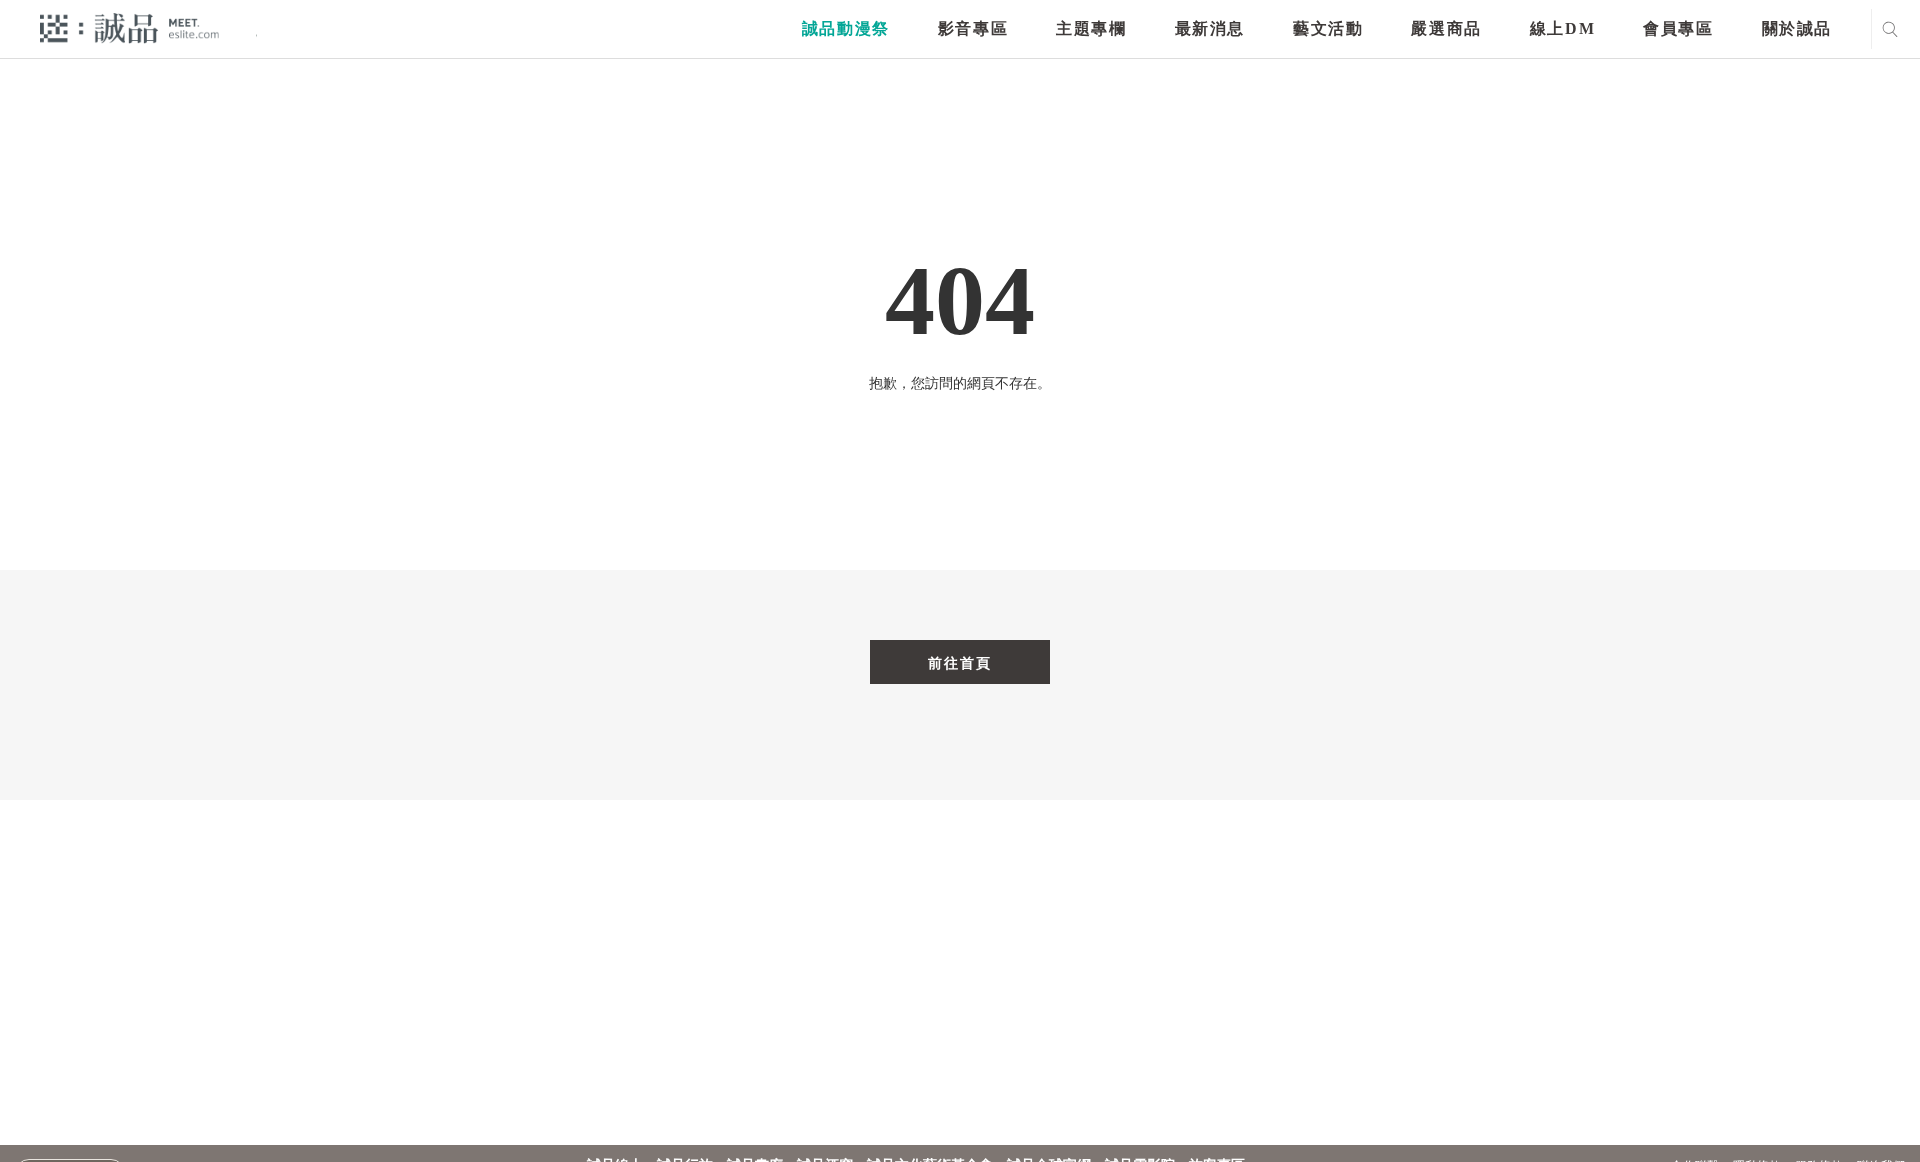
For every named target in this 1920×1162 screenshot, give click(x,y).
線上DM (1562, 28)
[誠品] (129, 27)
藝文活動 (1328, 28)
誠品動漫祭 (846, 28)
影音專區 (973, 28)
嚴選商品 (1446, 28)
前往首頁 (960, 663)
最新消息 (1210, 28)
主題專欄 (1091, 28)
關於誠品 (1797, 28)
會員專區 (1678, 28)
